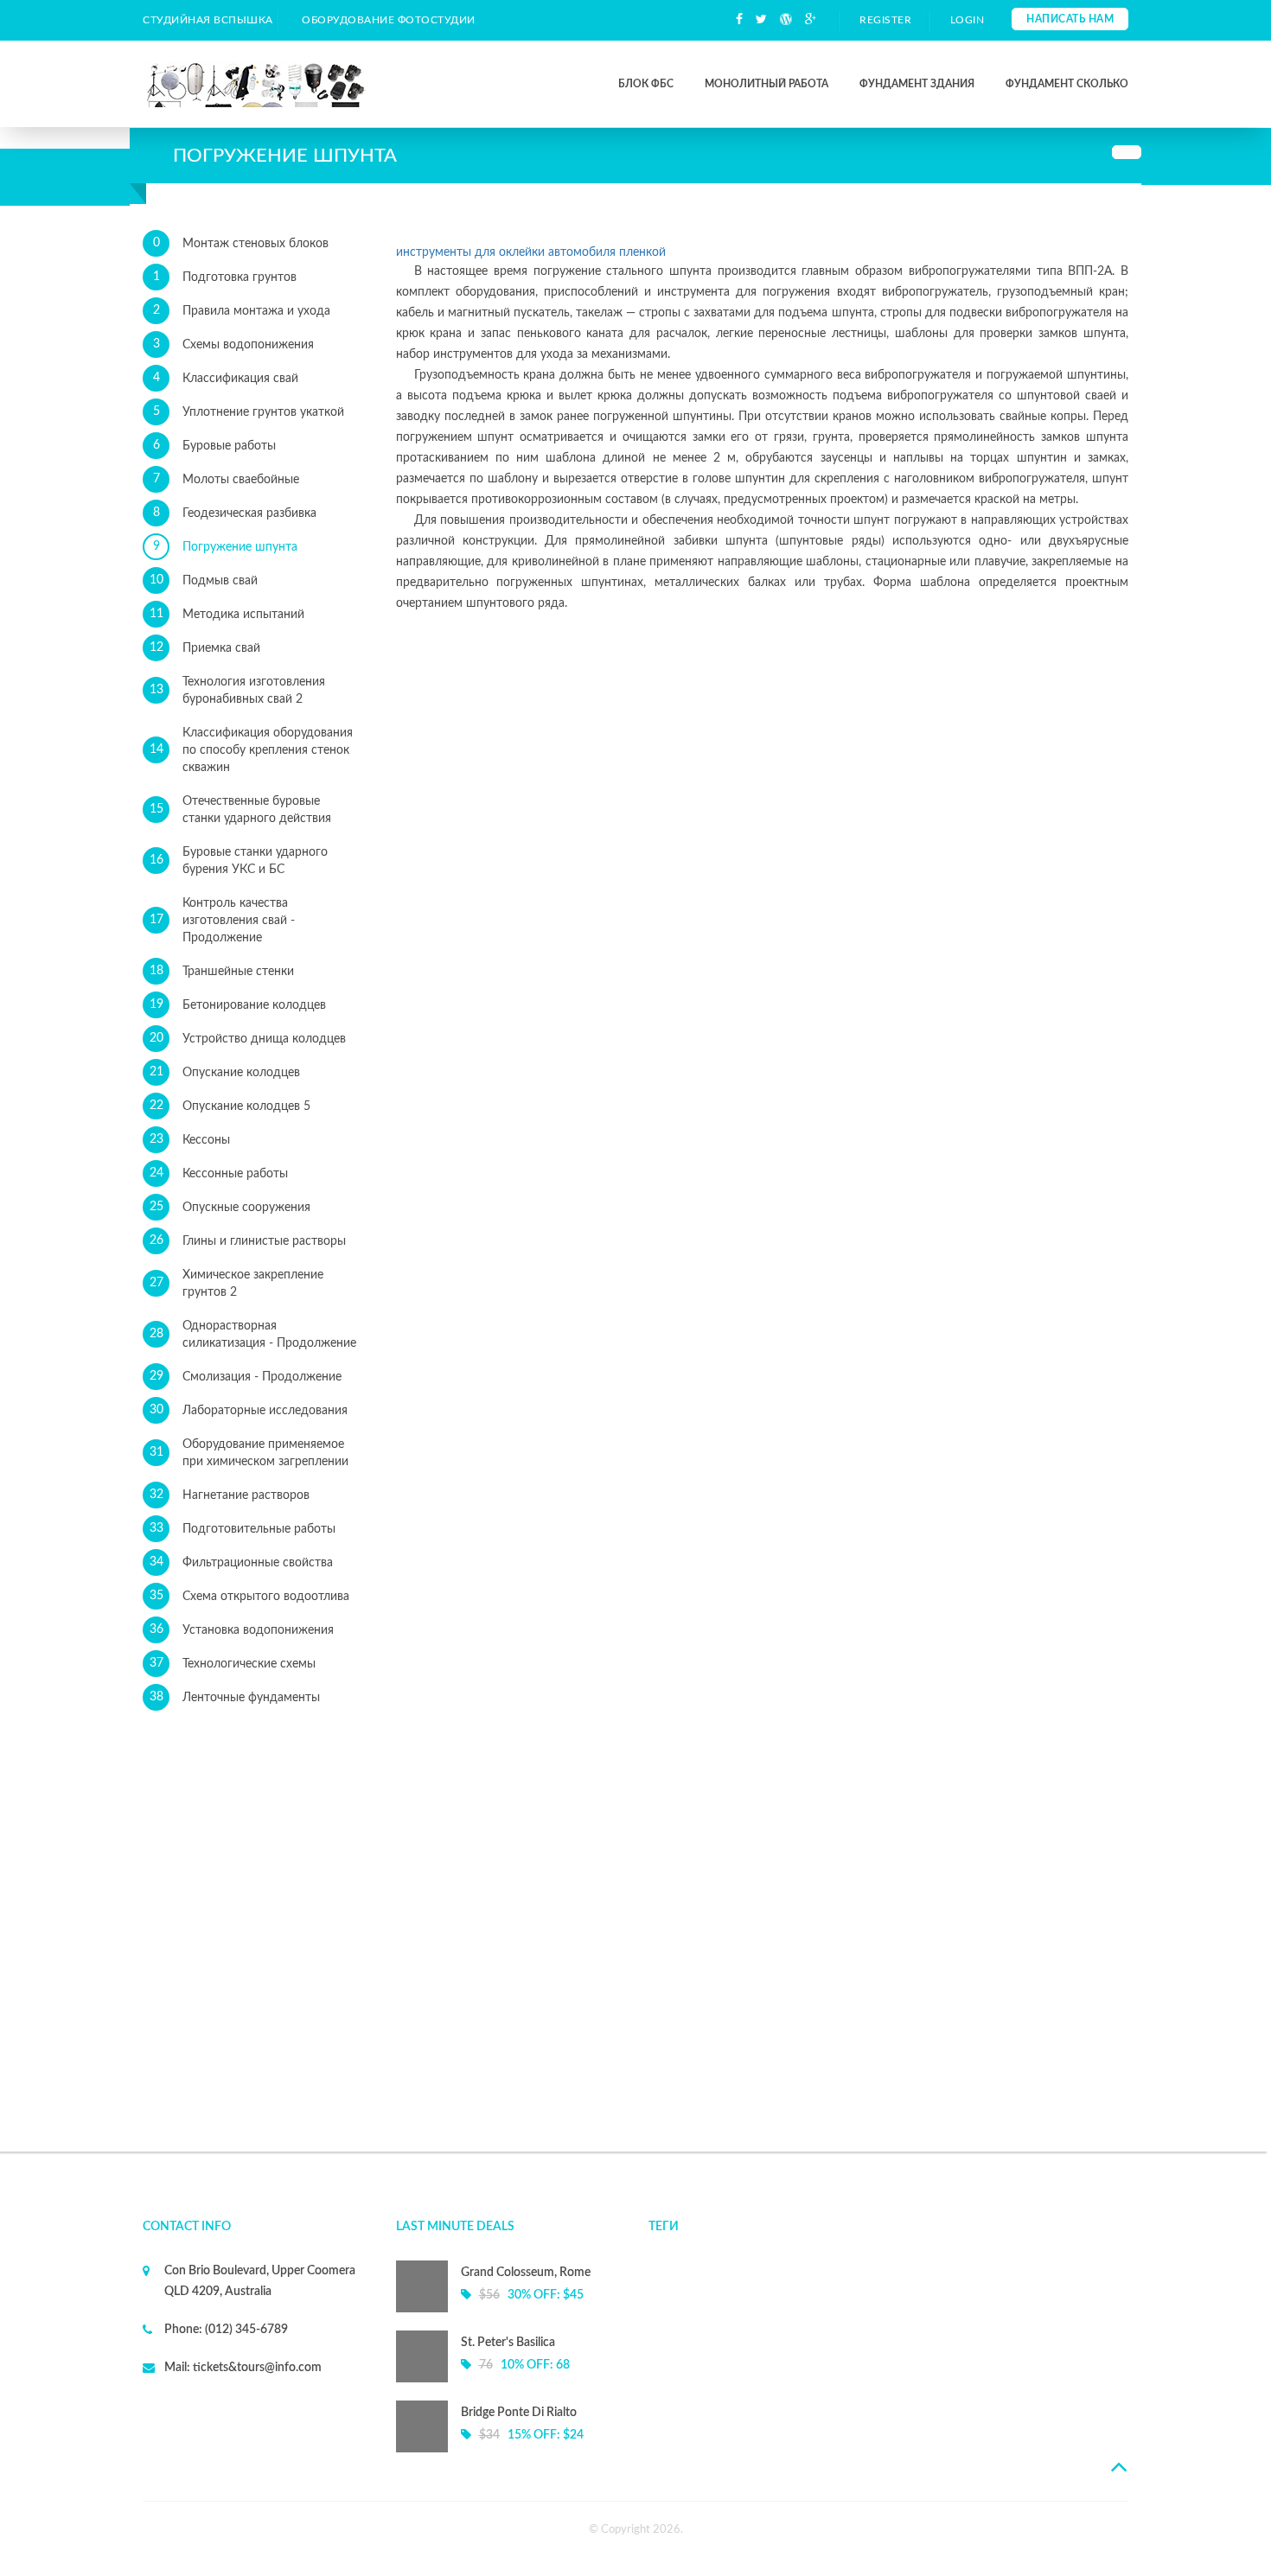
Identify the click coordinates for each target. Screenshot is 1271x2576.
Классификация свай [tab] (226, 378)
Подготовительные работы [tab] (243, 1529)
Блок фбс (646, 84)
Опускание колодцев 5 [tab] (230, 1106)
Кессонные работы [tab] (219, 1173)
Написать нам (1070, 19)
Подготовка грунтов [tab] (225, 277)
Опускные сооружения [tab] (230, 1207)
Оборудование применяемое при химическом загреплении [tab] (249, 1453)
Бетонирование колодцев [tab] (238, 1005)
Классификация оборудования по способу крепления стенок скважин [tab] (252, 750)
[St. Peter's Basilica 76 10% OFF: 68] (510, 2379)
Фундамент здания (917, 84)
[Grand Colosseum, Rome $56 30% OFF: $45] (510, 2309)
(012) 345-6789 (245, 2330)
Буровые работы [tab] (215, 446)
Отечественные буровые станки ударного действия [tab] (241, 810)
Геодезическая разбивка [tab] (235, 513)
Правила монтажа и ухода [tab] (242, 311)
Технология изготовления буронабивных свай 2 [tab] (238, 691)
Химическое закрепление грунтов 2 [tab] (237, 1284)
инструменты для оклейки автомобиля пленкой (531, 252)
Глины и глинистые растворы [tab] (248, 1241)
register (885, 20)
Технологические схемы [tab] (233, 1664)
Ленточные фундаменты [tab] (235, 1697)
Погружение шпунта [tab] (226, 547)
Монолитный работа (766, 84)
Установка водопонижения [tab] (242, 1630)
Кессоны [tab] (190, 1140)
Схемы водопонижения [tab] (234, 344)
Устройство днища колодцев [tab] (248, 1039)
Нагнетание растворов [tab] (230, 1495)
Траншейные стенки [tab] (222, 971)
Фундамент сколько (1067, 84)
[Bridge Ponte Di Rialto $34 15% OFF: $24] (510, 2449)
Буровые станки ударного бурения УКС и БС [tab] (239, 861)
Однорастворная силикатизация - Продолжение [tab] (253, 1335)
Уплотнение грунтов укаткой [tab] (249, 412)
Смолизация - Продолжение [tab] (246, 1377)
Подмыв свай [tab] (204, 580)
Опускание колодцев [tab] (225, 1072)
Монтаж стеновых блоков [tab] (241, 243)
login (968, 20)
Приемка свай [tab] (205, 648)
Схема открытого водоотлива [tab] (250, 1596)
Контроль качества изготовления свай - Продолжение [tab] (223, 921)
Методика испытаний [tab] (227, 614)
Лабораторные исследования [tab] (249, 1410)
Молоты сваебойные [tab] (227, 479)
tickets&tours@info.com (256, 2368)
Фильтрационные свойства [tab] (242, 1562)
